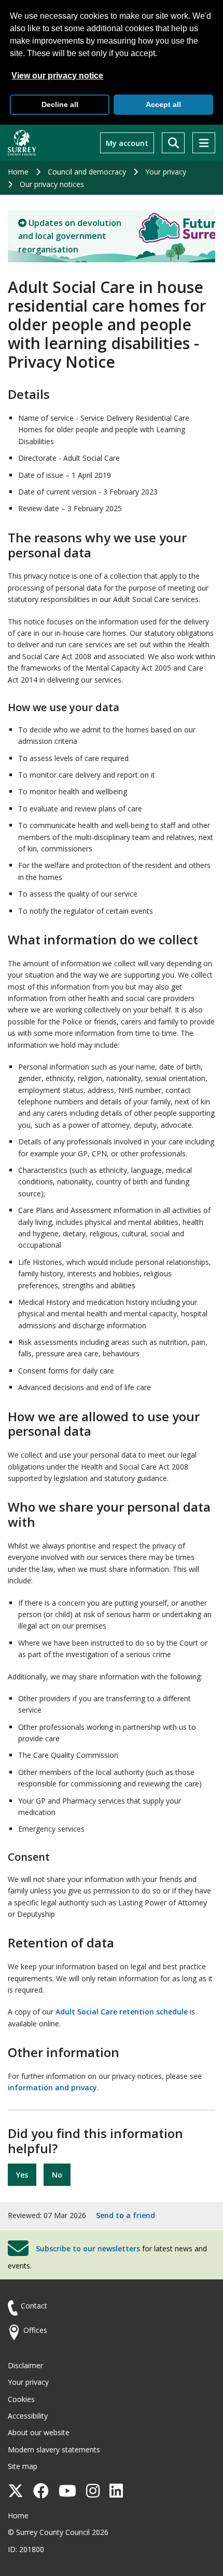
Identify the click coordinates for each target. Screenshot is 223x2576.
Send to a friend (126, 2215)
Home (18, 172)
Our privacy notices (52, 184)
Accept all (163, 104)
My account (127, 143)
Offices (35, 2330)
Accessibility (28, 2416)
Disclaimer (25, 2365)
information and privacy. (53, 2087)
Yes (22, 2175)
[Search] (173, 143)
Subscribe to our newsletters (88, 2248)
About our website (39, 2432)
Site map (23, 2466)
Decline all (60, 104)
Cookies (21, 2399)
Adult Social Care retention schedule (122, 2012)
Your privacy (166, 172)
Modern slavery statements (54, 2450)
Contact (34, 2306)
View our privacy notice (57, 76)
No (57, 2175)
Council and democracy (87, 172)
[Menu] (204, 143)
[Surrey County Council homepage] (22, 143)
